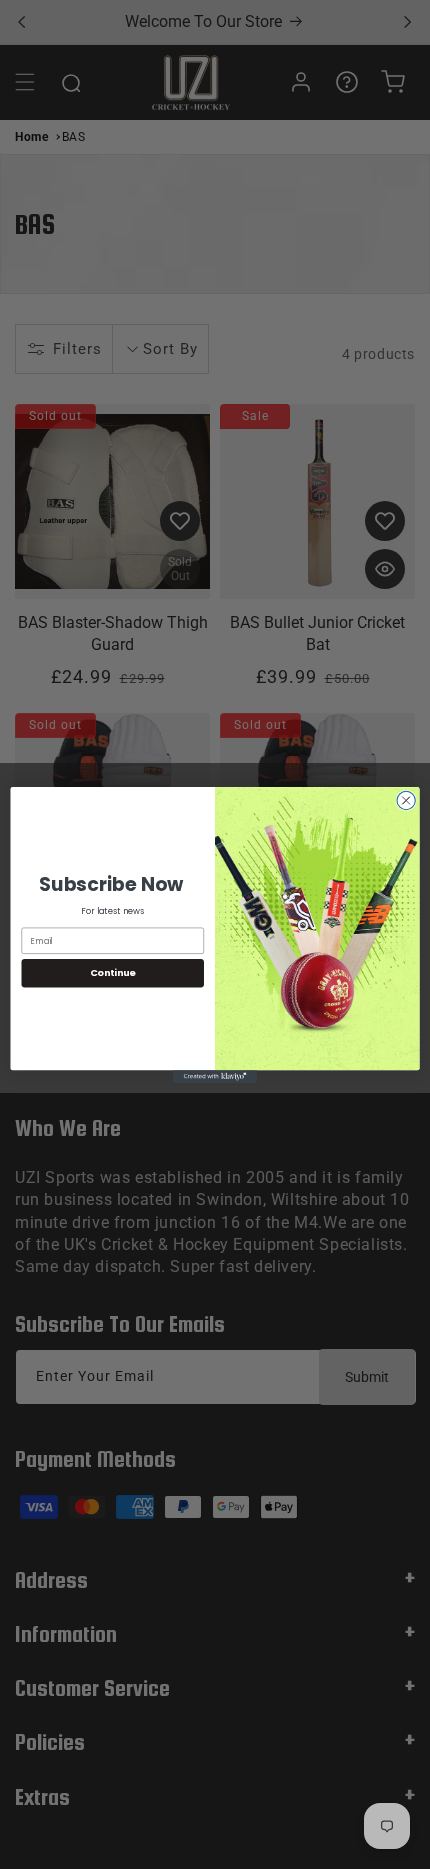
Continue (113, 972)
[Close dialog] (406, 800)
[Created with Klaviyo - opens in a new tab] (215, 1076)
